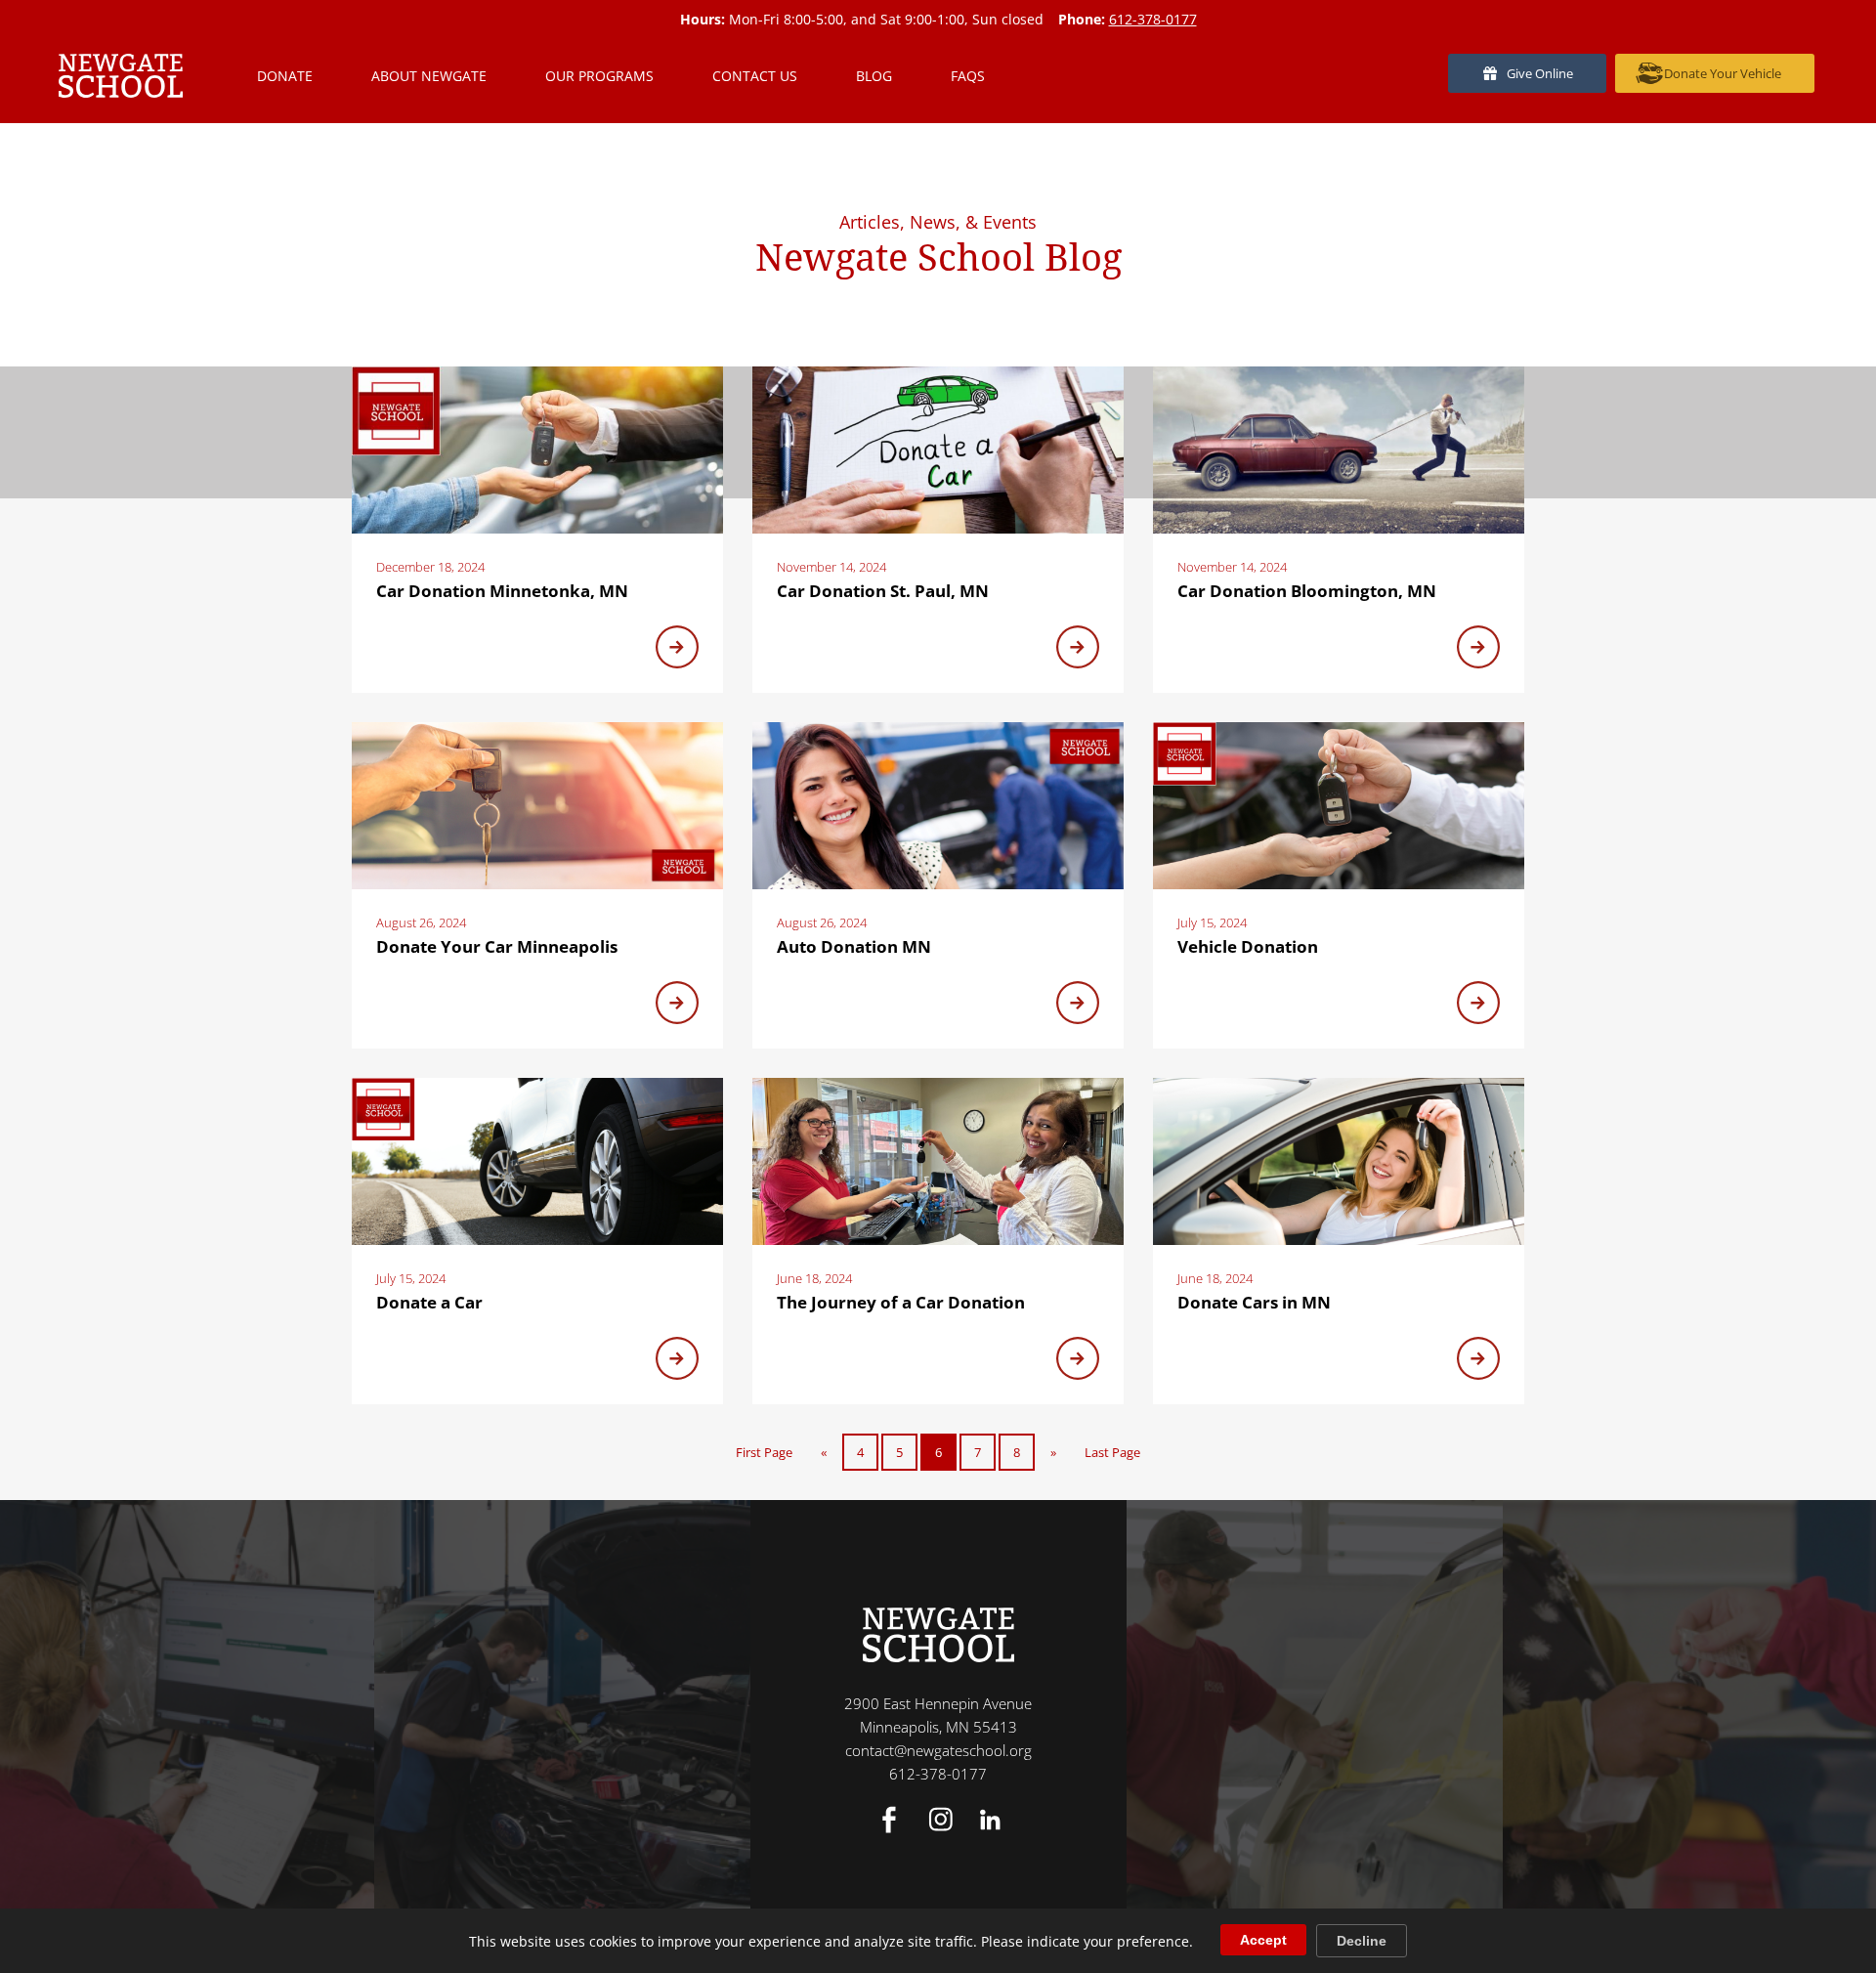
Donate (285, 76)
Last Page (1112, 1452)
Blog (874, 76)
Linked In (990, 1820)
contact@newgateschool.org (938, 1750)
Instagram (941, 1820)
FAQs (968, 76)
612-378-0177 (1153, 19)
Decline (1362, 1941)
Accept (1263, 1940)
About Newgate (429, 76)
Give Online (1540, 73)
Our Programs (599, 76)
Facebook (889, 1820)
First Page (764, 1452)
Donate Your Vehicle (1723, 73)
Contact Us (755, 76)
